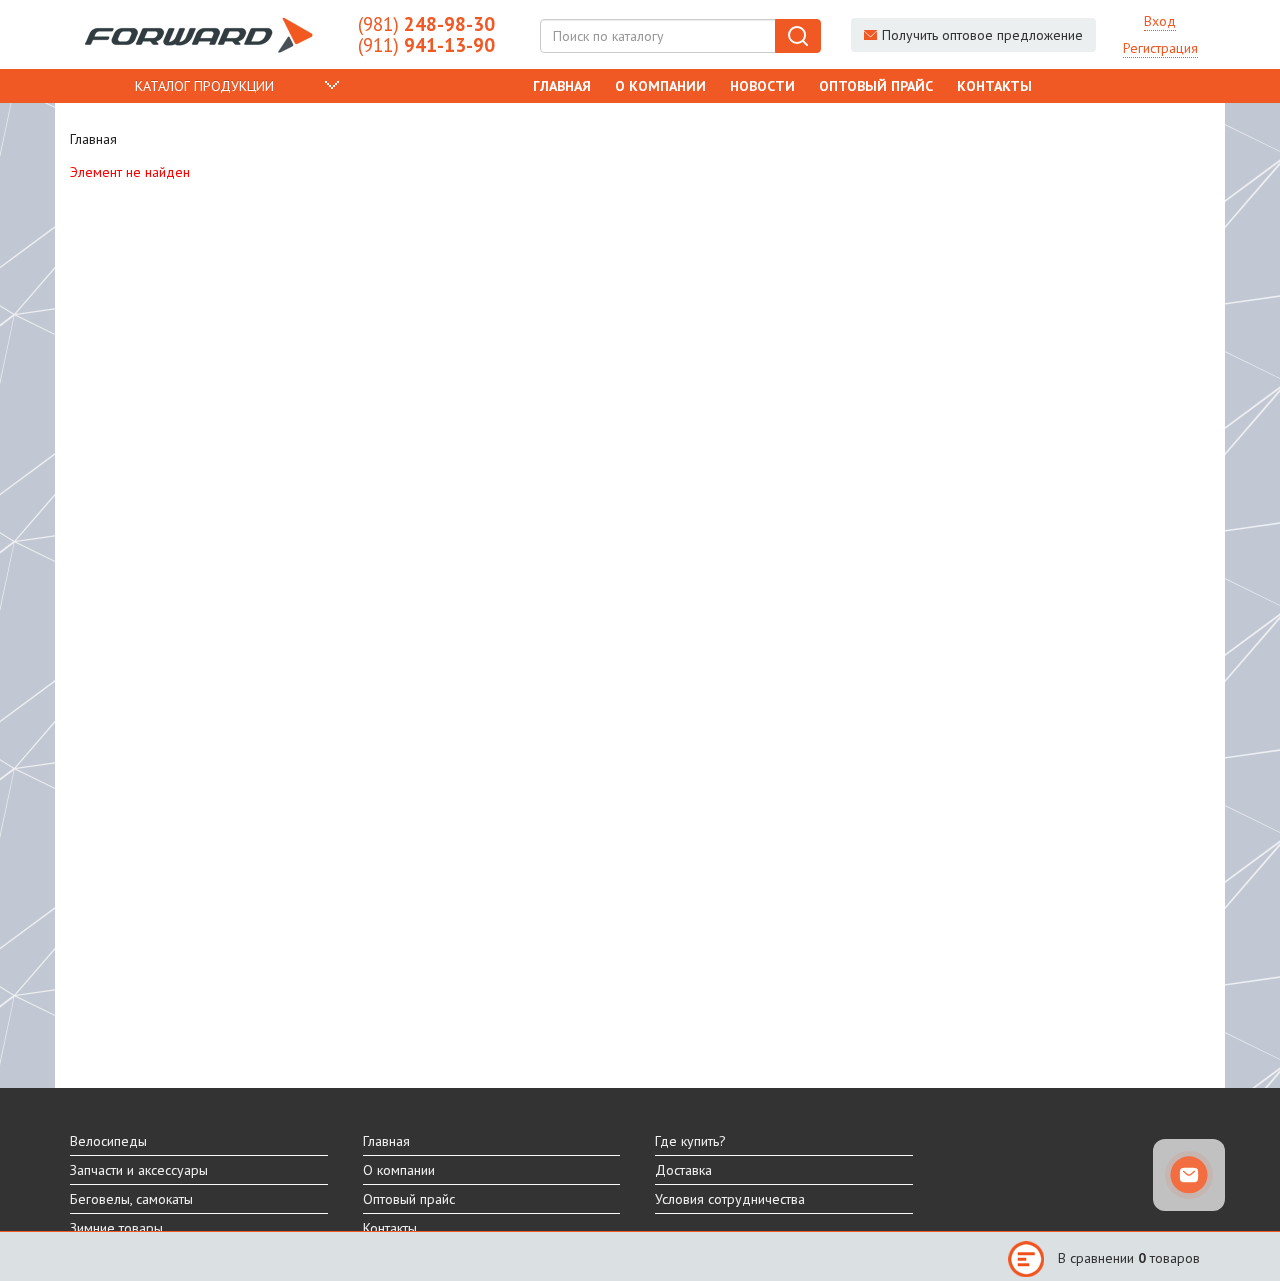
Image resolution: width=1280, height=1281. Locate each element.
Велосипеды (108, 1141)
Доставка (683, 1170)
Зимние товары (116, 1228)
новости (762, 86)
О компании (660, 86)
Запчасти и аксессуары (139, 1170)
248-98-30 (426, 24)
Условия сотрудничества (730, 1199)
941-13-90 (426, 45)
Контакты (994, 86)
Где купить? (690, 1141)
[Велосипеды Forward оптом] (199, 35)
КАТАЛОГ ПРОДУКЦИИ (204, 86)
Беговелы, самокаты (131, 1199)
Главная (562, 86)
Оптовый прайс (876, 86)
